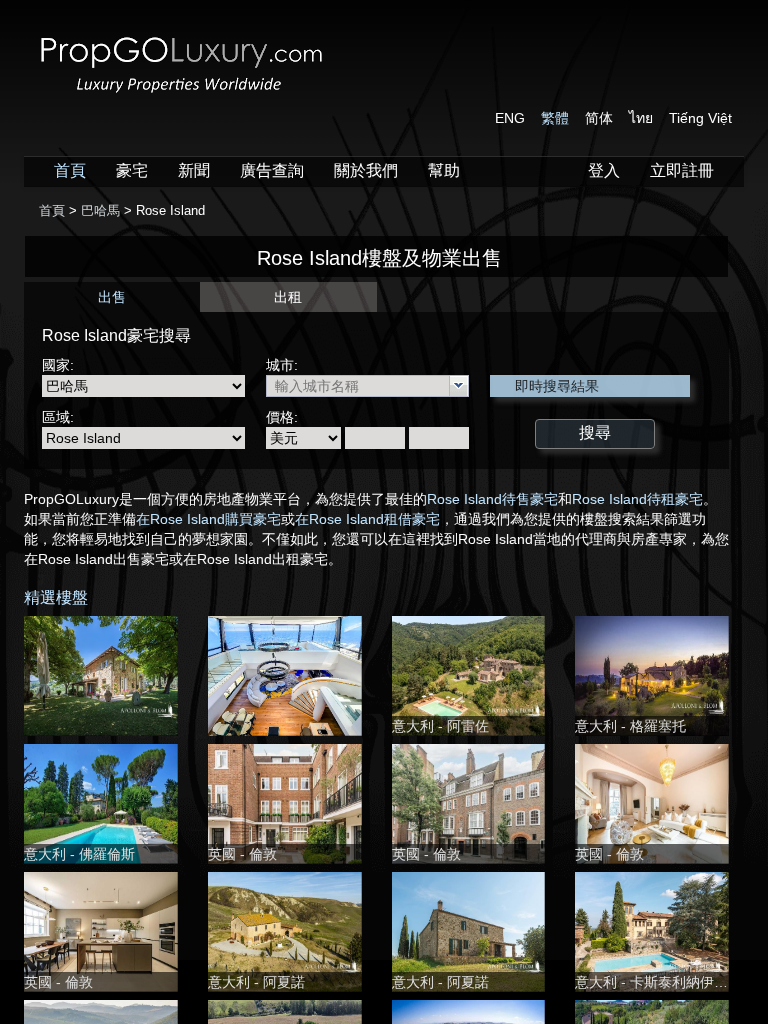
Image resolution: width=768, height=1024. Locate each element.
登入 (604, 170)
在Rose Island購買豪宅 (208, 519)
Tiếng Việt (700, 118)
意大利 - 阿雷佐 (440, 726)
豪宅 (132, 170)
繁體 (555, 118)
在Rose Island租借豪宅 (367, 519)
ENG (510, 118)
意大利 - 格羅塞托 (630, 726)
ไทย (641, 118)
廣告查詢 (272, 170)
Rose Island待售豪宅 (492, 499)
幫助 (444, 170)
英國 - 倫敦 (242, 854)
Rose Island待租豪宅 (637, 499)
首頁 (70, 170)
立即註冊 (682, 170)
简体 (599, 118)
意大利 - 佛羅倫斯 (79, 854)
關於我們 (366, 170)
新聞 (194, 170)
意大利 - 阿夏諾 (256, 982)
